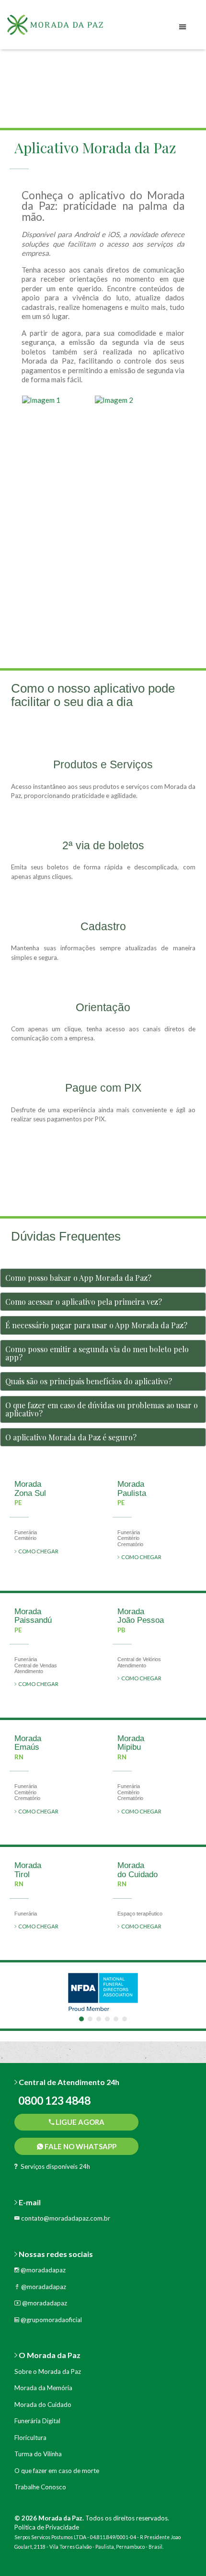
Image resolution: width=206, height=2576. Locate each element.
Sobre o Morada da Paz (48, 2371)
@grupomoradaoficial (51, 2320)
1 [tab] (81, 2019)
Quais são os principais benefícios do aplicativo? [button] (89, 1381)
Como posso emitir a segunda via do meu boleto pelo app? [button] (97, 1353)
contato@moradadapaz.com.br (65, 2218)
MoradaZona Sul (30, 1489)
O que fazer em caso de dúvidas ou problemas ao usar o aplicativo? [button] (102, 1409)
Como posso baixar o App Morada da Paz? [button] (78, 1278)
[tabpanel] (103, 1992)
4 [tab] (107, 2019)
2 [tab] (90, 2019)
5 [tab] (116, 2019)
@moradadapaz (42, 2270)
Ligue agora (79, 2122)
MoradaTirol (28, 1870)
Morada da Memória (43, 2388)
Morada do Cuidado (43, 2405)
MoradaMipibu (131, 1743)
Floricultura (30, 2438)
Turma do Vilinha (38, 2454)
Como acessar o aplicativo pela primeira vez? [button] (84, 1302)
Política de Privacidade (47, 2527)
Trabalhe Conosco (40, 2487)
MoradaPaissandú (33, 1616)
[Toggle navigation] (183, 27)
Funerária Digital (37, 2421)
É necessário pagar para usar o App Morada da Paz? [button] (96, 1325)
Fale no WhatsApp (80, 2146)
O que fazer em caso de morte (57, 2471)
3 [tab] (99, 2019)
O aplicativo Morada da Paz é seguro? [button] (71, 1437)
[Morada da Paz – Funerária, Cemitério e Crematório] (67, 28)
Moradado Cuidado (137, 1870)
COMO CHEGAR (37, 1551)
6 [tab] (125, 2019)
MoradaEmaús (28, 1743)
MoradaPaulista (132, 1489)
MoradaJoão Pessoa (141, 1616)
